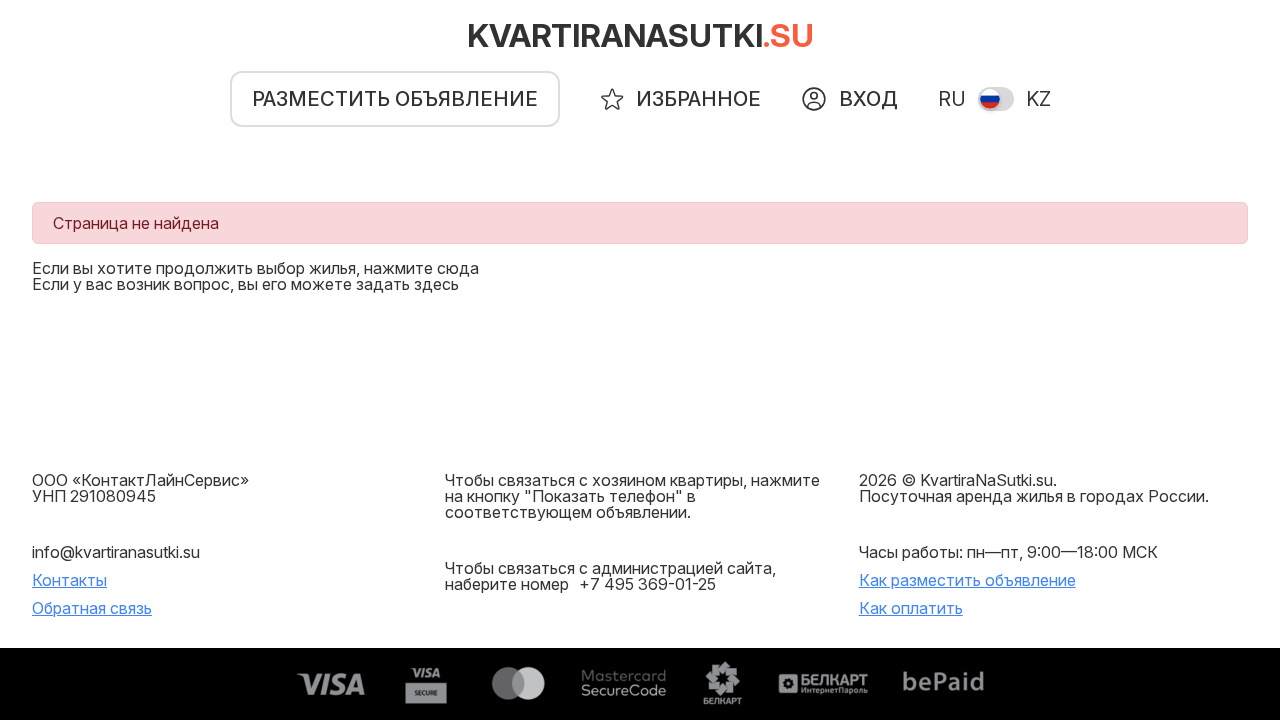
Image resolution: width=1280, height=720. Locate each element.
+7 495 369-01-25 (647, 584)
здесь (436, 284)
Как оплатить (911, 608)
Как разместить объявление (967, 580)
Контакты (69, 580)
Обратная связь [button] (92, 608)
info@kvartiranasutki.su (116, 552)
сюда (458, 268)
